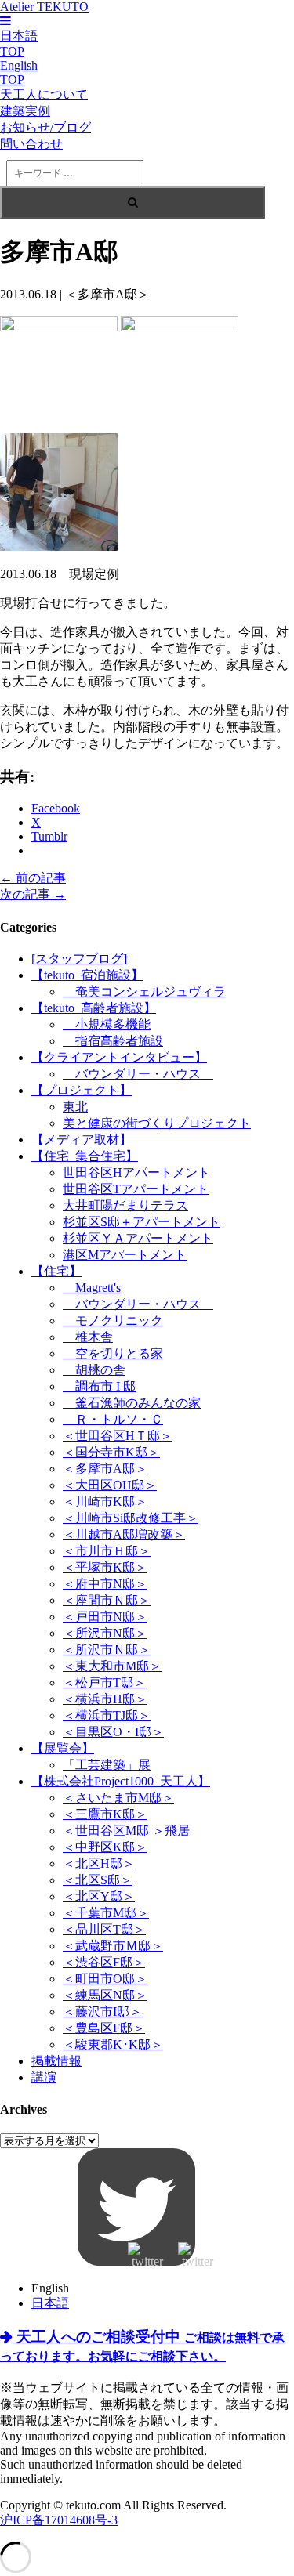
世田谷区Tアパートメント (136, 1189)
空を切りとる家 (113, 1353)
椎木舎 (88, 1337)
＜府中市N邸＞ (105, 1584)
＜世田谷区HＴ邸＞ (118, 1436)
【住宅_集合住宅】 (85, 1156)
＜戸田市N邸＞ (105, 1617)
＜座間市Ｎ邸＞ (107, 1600)
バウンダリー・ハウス (138, 1074)
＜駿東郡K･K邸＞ (113, 2044)
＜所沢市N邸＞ (105, 1633)
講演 (44, 2077)
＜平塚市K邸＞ (105, 1567)
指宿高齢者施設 (113, 1041)
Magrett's (92, 1288)
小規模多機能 (107, 1024)
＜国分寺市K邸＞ (111, 1452)
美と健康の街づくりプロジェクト (157, 1123)
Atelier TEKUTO (44, 7)
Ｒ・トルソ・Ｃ (113, 1419)
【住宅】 (56, 1271)
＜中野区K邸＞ (105, 1847)
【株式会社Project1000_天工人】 (121, 1781)
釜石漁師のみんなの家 (132, 1403)
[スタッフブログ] (79, 959)
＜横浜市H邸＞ (105, 1699)
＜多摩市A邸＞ (105, 1469)
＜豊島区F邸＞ (104, 2028)
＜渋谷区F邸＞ (104, 1962)
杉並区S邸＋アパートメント (142, 1222)
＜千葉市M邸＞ (106, 1913)
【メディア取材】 (82, 1140)
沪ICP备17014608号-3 (59, 2520)
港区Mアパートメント (125, 1255)
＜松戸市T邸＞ (104, 1682)
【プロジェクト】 (82, 1090)
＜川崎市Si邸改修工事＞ (131, 1518)
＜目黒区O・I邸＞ (113, 1732)
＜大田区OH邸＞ (110, 1485)
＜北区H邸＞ (99, 1863)
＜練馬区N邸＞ (105, 1995)
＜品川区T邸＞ (104, 1929)
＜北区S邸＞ (98, 1880)
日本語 (50, 2303)
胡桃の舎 (94, 1370)
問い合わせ (31, 144)
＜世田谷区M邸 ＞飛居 (126, 1831)
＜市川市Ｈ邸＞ (107, 1551)
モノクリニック (113, 1321)
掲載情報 (56, 2061)
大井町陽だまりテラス (125, 1205)
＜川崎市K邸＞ (105, 1501)
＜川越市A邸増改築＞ (124, 1534)
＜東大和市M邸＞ (112, 1666)
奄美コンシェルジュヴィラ (144, 991)
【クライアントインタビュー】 (119, 1057)
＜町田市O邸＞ (105, 1979)
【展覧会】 (63, 1748)
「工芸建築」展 (107, 1765)
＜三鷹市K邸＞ (105, 1814)
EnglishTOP (19, 72)
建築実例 (25, 111)
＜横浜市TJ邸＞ (107, 1715)
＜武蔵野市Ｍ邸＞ (113, 1946)
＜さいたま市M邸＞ (118, 1798)
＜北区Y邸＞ (99, 1896)
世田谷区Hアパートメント (136, 1172)
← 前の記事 (33, 878)
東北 (75, 1107)
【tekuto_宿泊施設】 (87, 975)
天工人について (44, 94)
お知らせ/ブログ (45, 127)
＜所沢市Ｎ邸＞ (107, 1650)
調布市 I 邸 (99, 1386)
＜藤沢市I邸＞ (102, 2012)
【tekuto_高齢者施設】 (94, 1008)
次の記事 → (33, 894)
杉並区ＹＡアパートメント (138, 1238)
